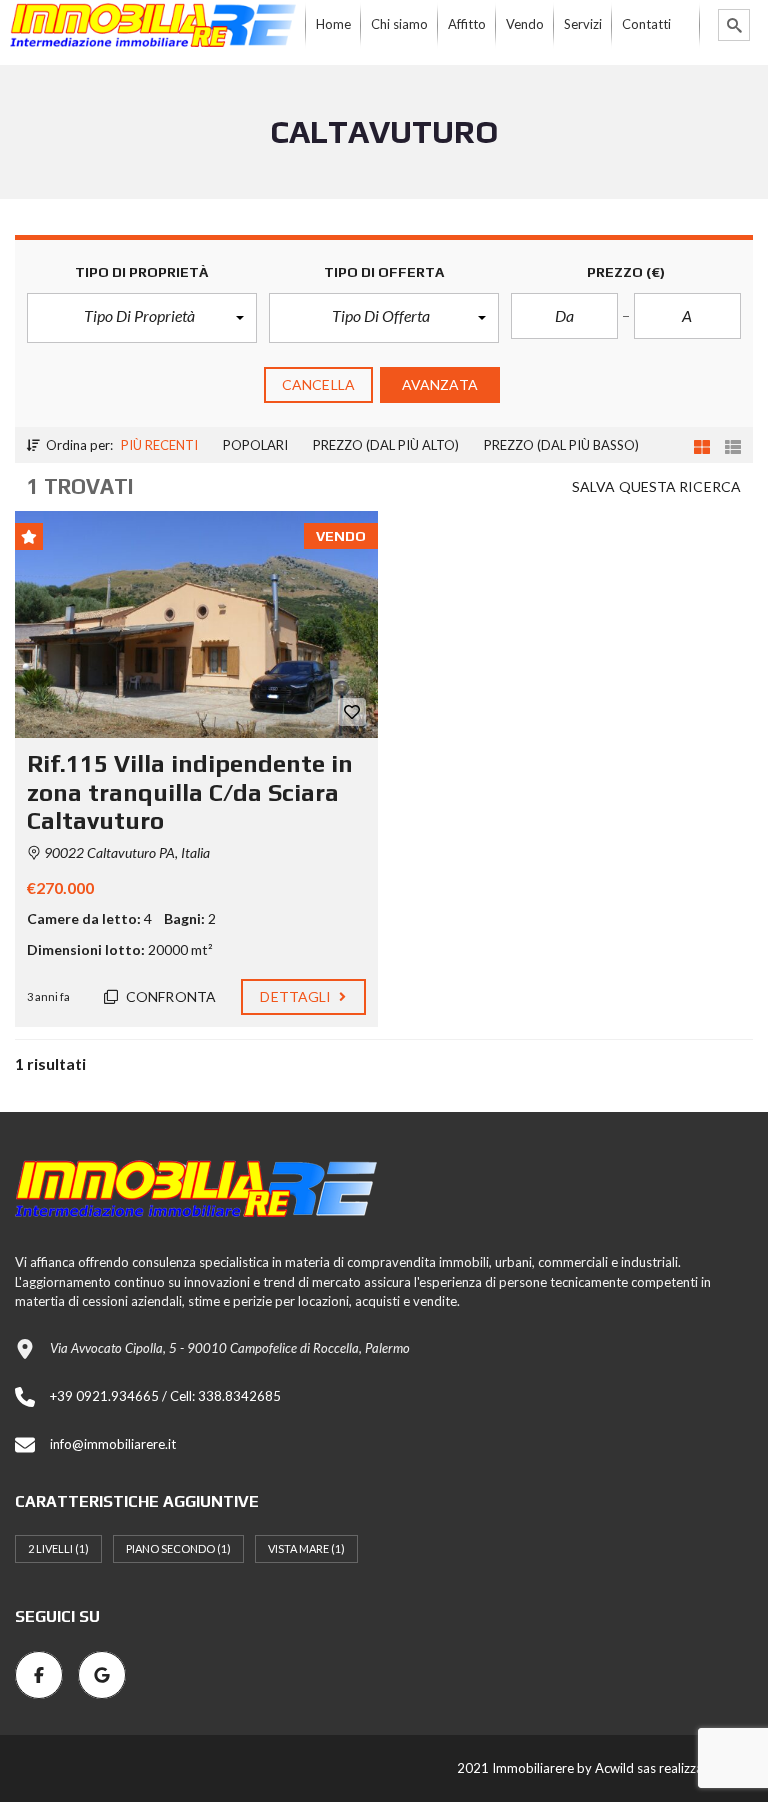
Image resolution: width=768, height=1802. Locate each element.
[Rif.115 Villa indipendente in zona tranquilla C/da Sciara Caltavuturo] (196, 624)
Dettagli (297, 996)
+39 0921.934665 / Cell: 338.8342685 (165, 1396)
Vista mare (306, 1548)
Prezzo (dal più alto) (386, 445)
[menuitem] (333, 25)
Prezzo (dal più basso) (561, 445)
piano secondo (178, 1548)
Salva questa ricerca (656, 486)
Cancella (318, 384)
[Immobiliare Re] (153, 25)
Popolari (255, 445)
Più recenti (159, 445)
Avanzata (440, 384)
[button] (142, 318)
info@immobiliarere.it (113, 1444)
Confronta (169, 996)
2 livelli (58, 1548)
